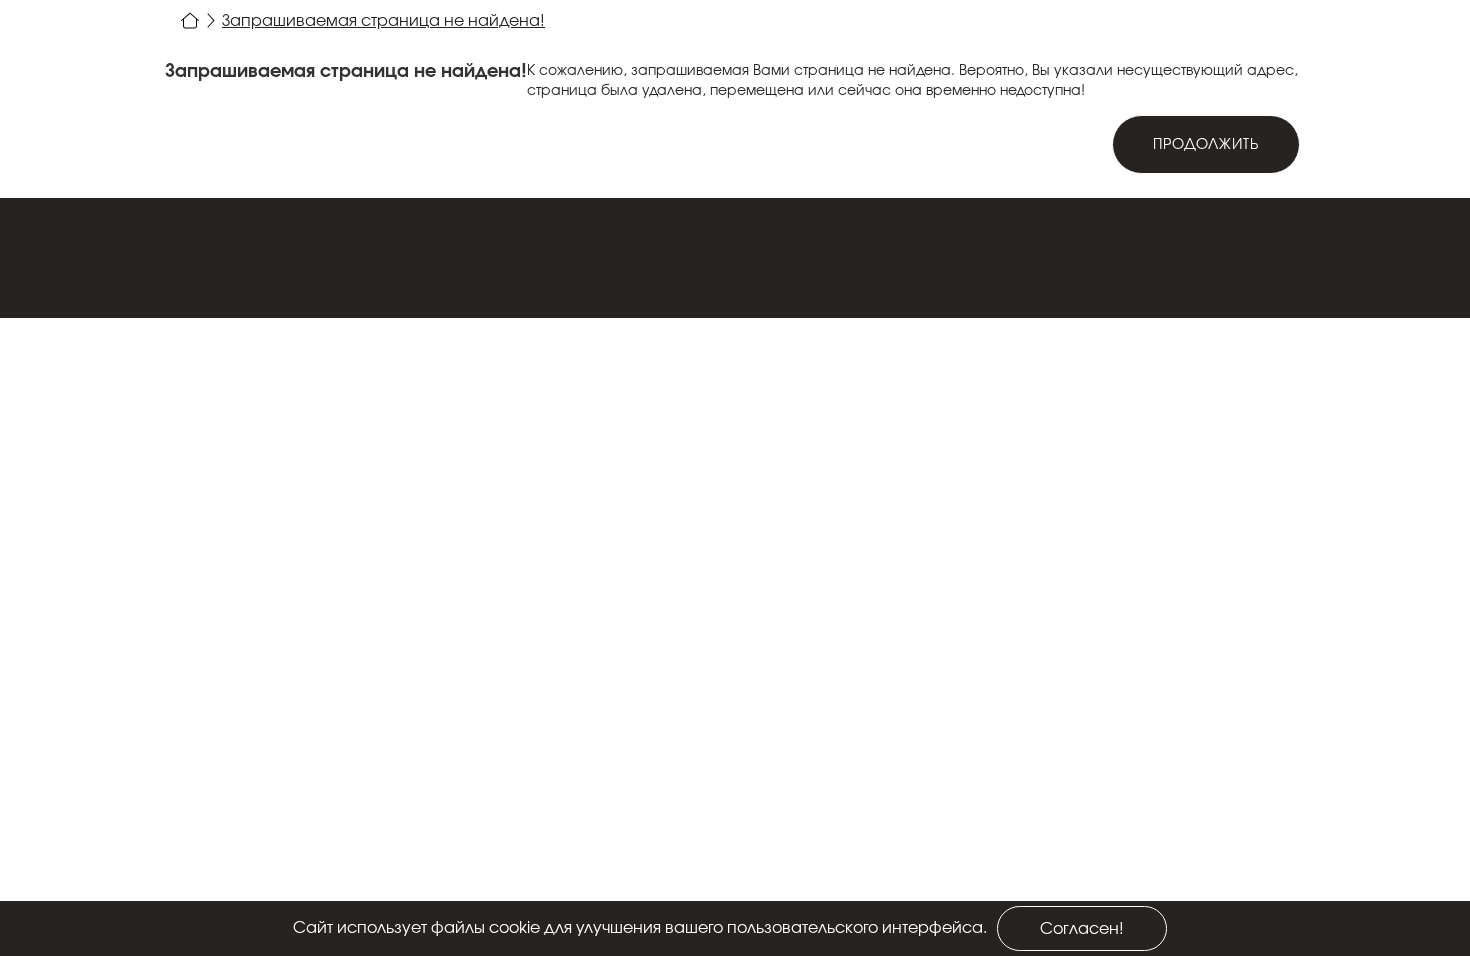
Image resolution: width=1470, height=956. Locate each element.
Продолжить (1206, 145)
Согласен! (1082, 929)
